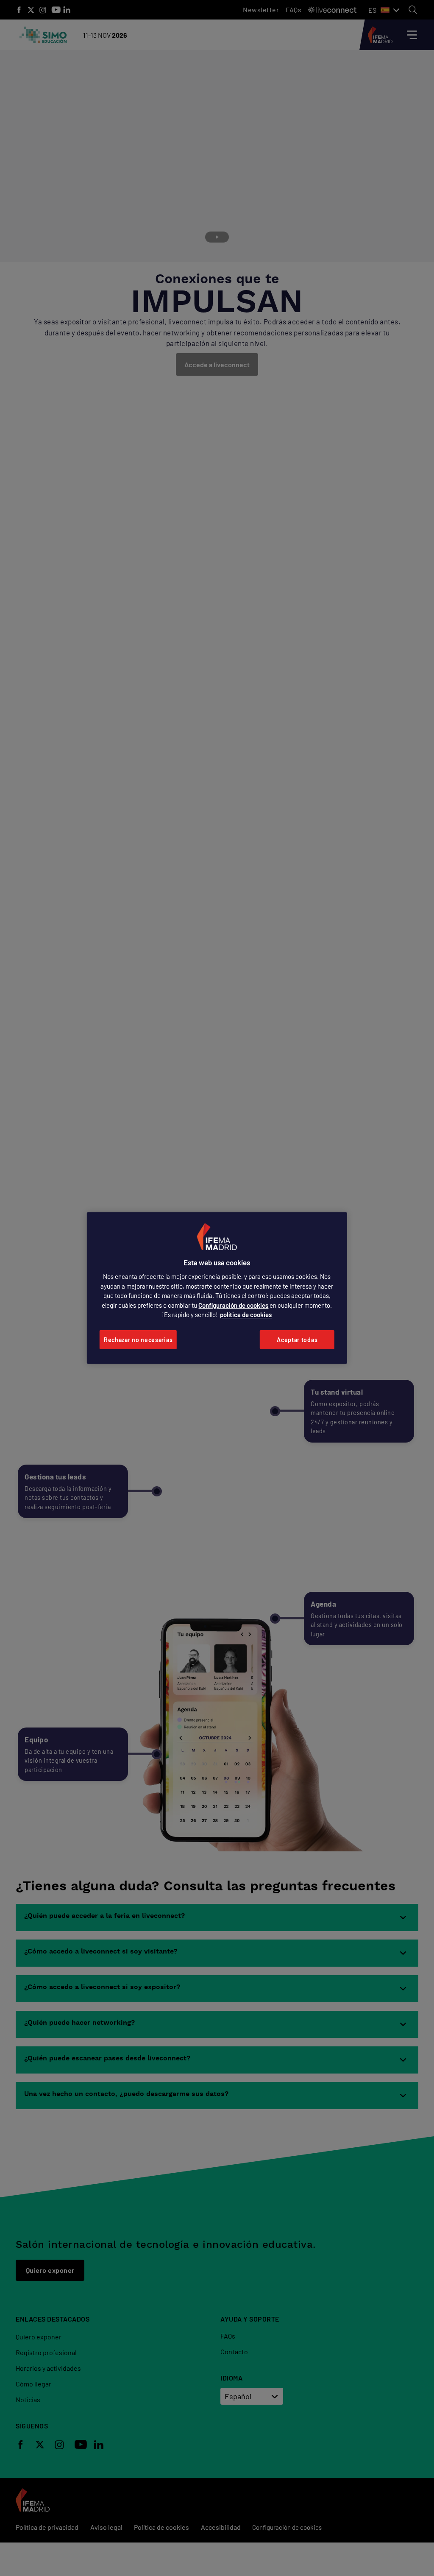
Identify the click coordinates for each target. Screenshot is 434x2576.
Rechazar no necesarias (138, 1340)
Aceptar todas (297, 1340)
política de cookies (246, 1315)
